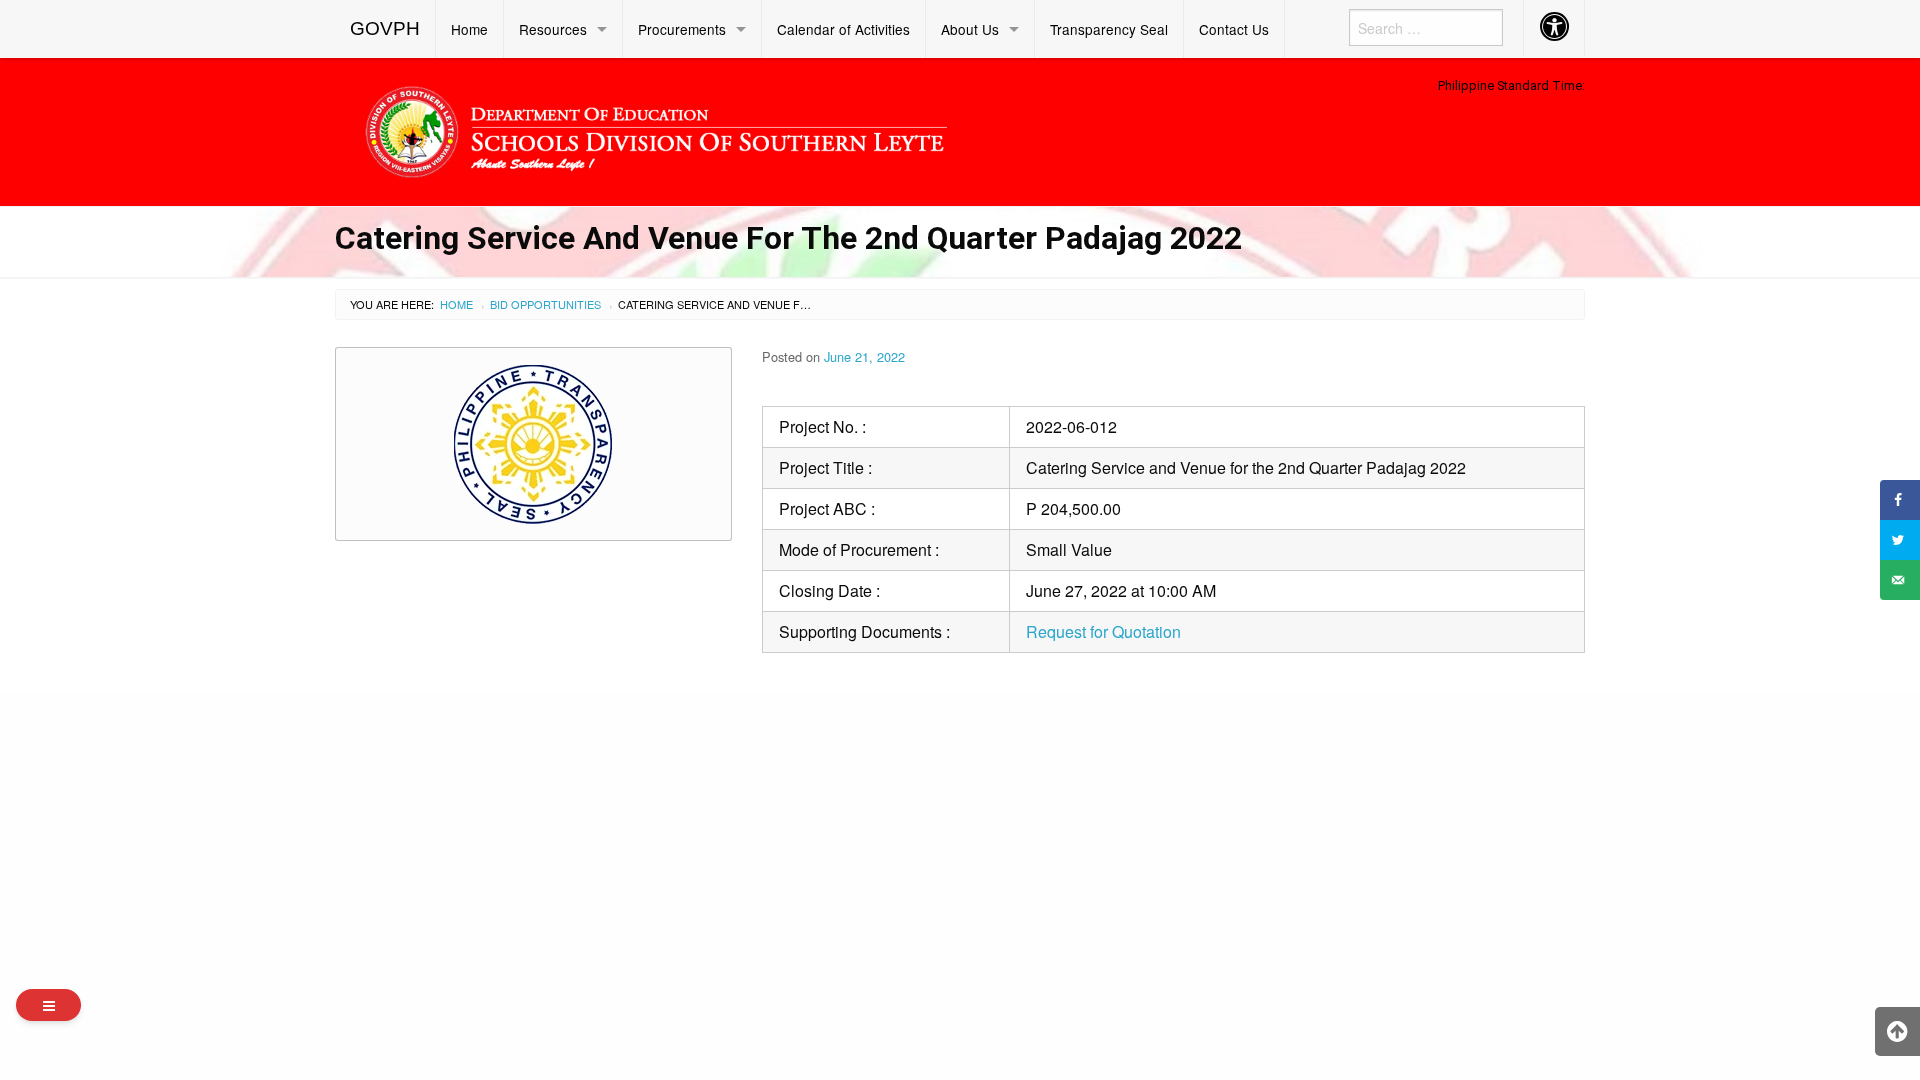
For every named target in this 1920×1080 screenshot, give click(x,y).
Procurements (682, 29)
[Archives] (48, 1005)
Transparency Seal (1109, 29)
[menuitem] (385, 29)
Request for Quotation (1103, 631)
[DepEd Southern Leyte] (800, 128)
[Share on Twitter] (1900, 540)
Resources (553, 29)
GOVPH (385, 28)
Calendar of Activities (843, 29)
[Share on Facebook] (1900, 500)
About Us (970, 29)
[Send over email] (1900, 580)
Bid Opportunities (545, 304)
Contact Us (1234, 29)
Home (469, 29)
